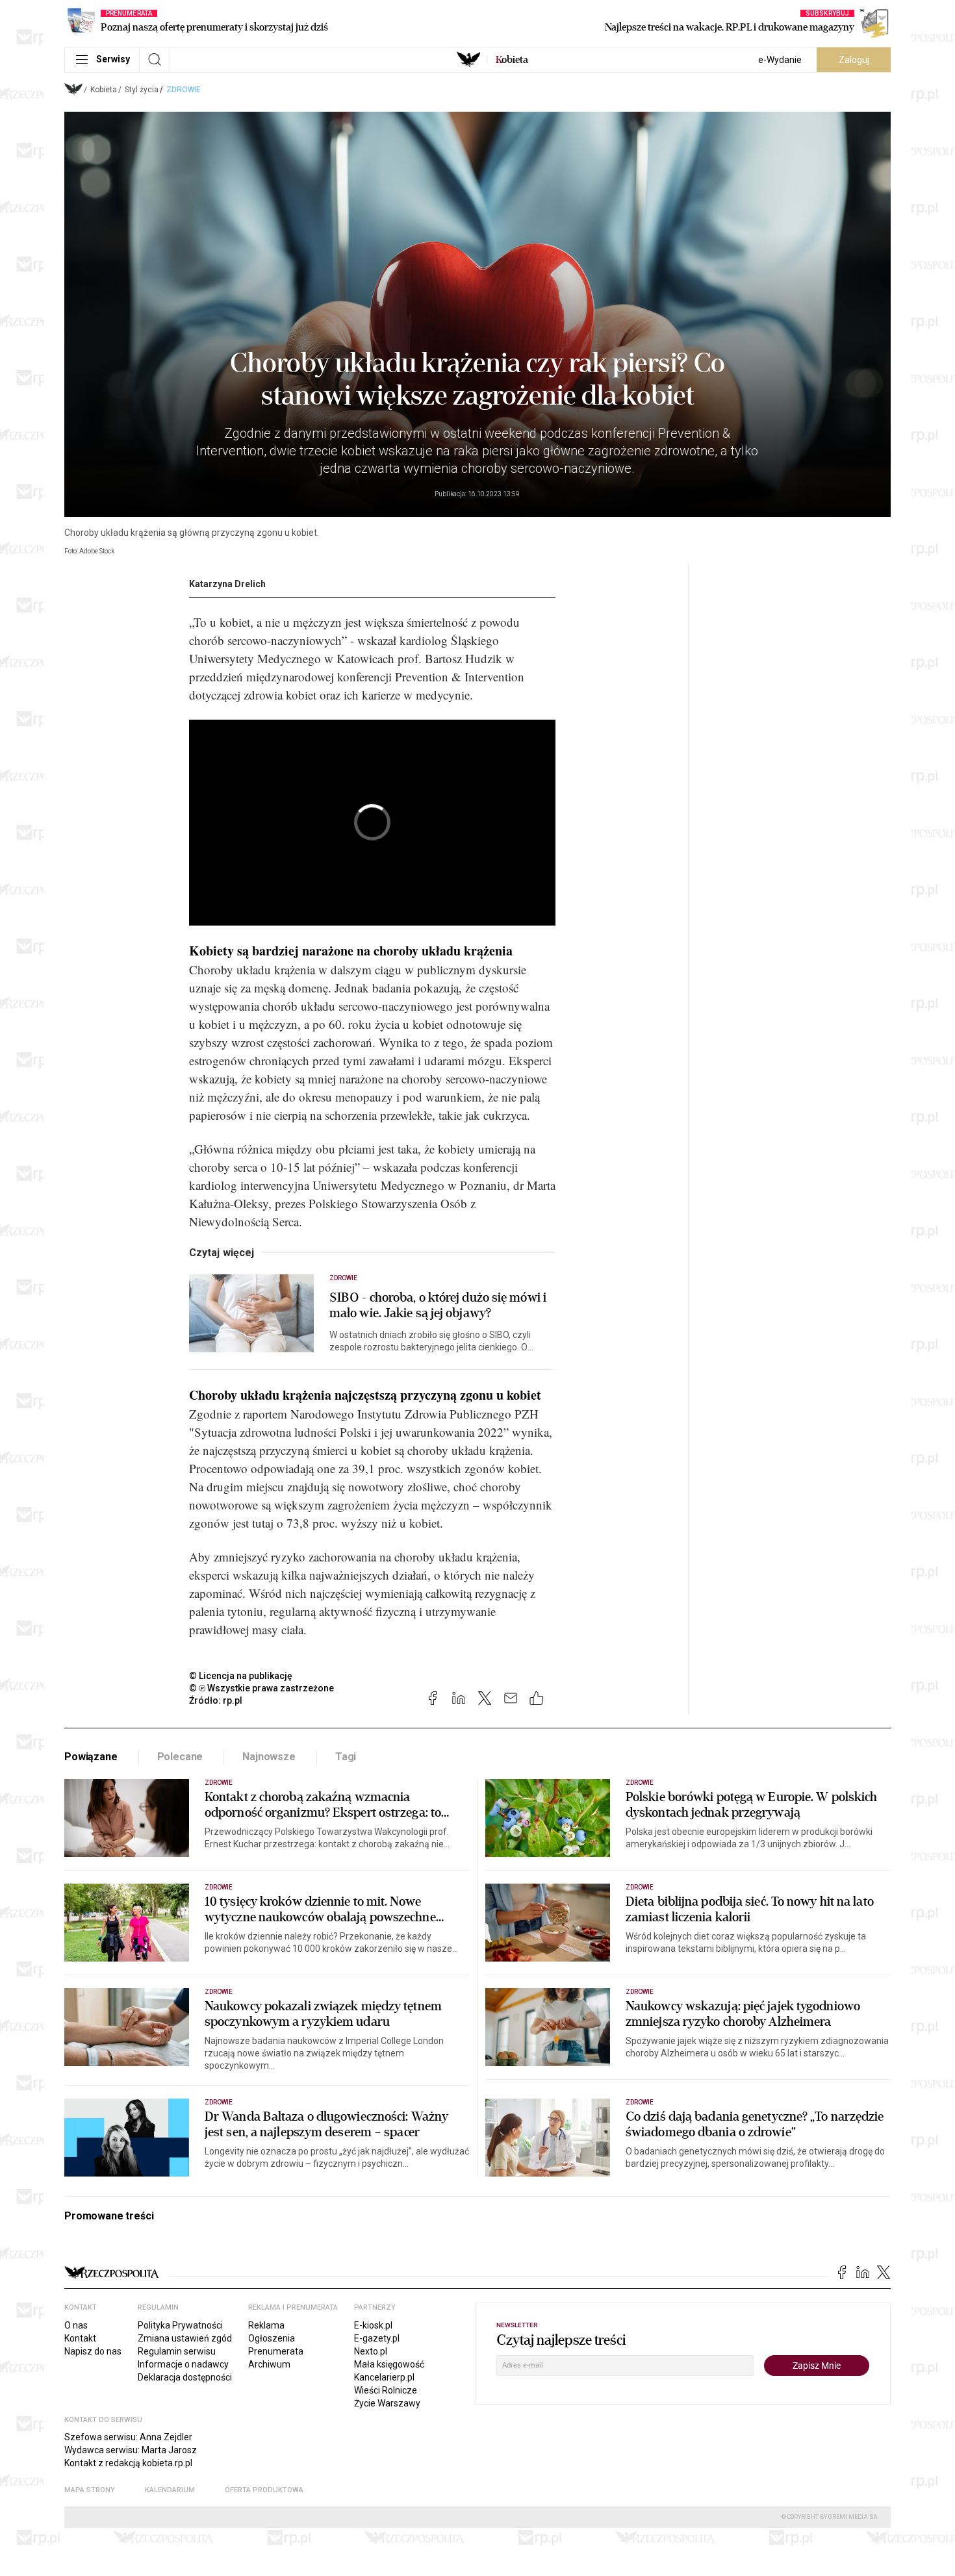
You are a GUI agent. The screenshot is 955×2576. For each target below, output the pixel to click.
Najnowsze (269, 1757)
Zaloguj (854, 60)
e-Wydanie (780, 60)
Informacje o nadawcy (183, 2364)
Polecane (180, 1757)
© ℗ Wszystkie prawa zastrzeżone (261, 1688)
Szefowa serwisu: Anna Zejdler (128, 2437)
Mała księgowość (389, 2364)
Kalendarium (170, 2490)
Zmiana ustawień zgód (185, 2338)
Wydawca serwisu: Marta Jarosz (131, 2450)
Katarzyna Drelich (227, 584)
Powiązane (91, 1757)
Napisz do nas (93, 2351)
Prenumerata (276, 2351)
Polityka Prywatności (180, 2325)
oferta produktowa (264, 2490)
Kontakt (80, 2338)
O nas (76, 2325)
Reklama (266, 2325)
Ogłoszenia (272, 2338)
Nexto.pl (371, 2351)
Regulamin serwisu (177, 2351)
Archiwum (269, 2364)
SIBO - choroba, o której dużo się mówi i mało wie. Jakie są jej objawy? (438, 1306)
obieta (512, 60)
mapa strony (90, 2490)
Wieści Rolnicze (386, 2390)
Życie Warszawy (387, 2403)
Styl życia (142, 90)
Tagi (346, 1757)
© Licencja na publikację (241, 1676)
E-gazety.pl (377, 2338)
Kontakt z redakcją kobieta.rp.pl (128, 2463)
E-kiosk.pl (373, 2325)
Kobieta (104, 90)
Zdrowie (184, 90)
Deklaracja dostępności (185, 2377)
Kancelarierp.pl (384, 2377)
